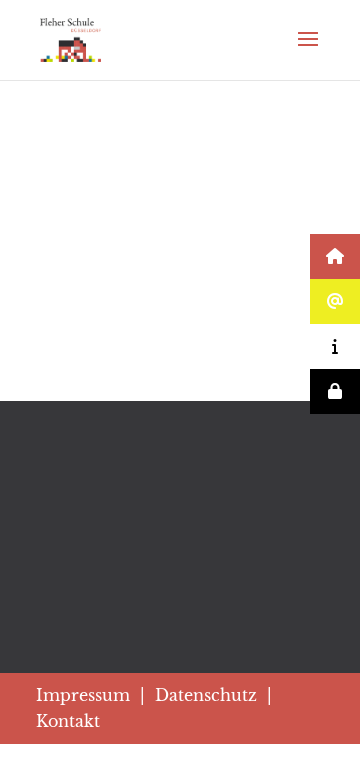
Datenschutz (206, 695)
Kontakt (68, 721)
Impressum (83, 695)
